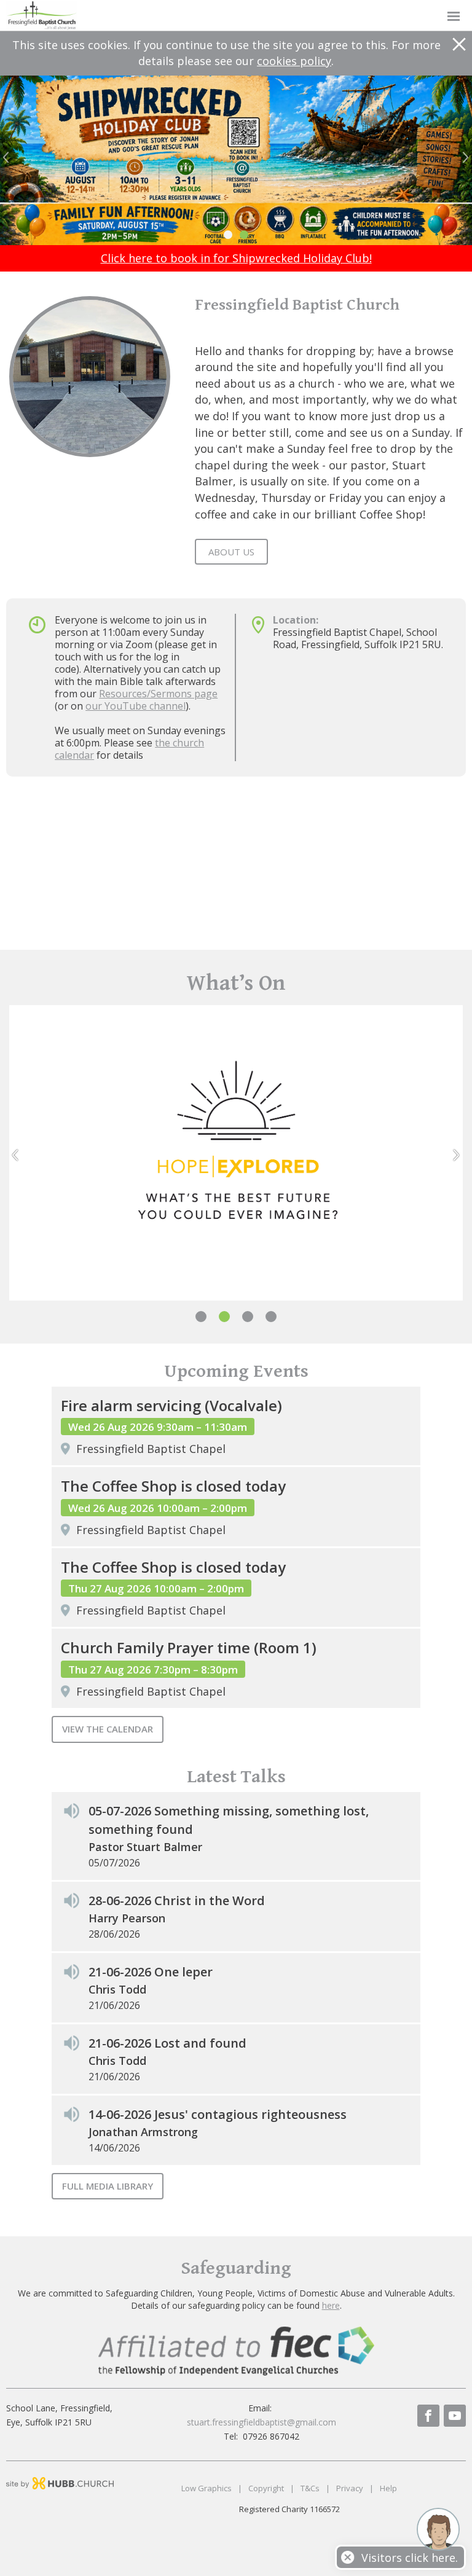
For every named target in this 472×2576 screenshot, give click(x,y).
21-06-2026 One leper (151, 1972)
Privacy (350, 2488)
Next (463, 157)
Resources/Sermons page (158, 694)
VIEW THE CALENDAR (108, 1729)
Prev (9, 157)
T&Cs (310, 2488)
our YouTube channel (136, 706)
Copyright (266, 2488)
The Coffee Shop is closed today (173, 1486)
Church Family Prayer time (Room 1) (189, 1647)
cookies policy (294, 61)
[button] (236, 16)
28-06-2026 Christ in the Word (177, 1901)
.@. (262, 2422)
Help (388, 2488)
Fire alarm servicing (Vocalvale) (171, 1405)
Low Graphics (206, 2488)
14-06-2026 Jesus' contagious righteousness (218, 2114)
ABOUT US (231, 552)
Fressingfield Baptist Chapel (151, 1449)
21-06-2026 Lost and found (167, 2043)
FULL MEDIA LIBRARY (108, 2186)
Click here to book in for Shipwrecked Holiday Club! (236, 258)
